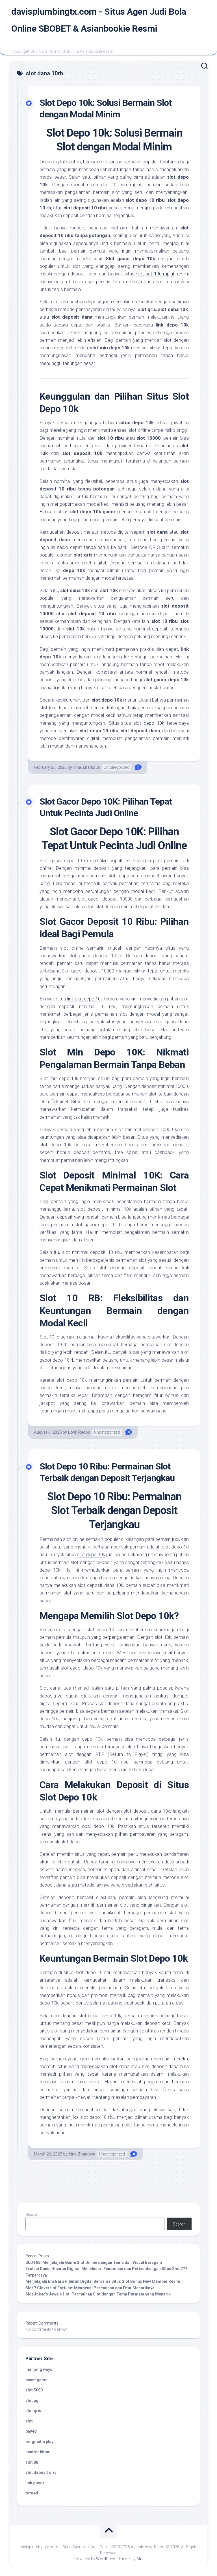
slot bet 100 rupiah (156, 274)
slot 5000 (34, 2390)
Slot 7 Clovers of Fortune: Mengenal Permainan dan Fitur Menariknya (90, 2288)
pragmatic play (39, 2442)
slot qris (33, 2411)
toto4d (32, 2493)
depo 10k (154, 723)
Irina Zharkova (86, 767)
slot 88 (32, 2462)
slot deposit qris (41, 2472)
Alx (139, 2559)
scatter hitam (38, 2452)
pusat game (36, 2380)
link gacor (35, 2483)
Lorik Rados (79, 1432)
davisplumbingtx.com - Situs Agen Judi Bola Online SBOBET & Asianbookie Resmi (99, 20)
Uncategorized (117, 767)
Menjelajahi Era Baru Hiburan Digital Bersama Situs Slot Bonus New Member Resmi (103, 2281)
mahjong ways (39, 2369)
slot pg (32, 2400)
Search (32, 2214)
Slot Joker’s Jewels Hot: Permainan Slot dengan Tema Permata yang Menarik (98, 2294)
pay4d (31, 2431)
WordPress (106, 2559)
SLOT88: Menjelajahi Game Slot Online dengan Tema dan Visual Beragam (94, 2262)
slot (29, 2421)
